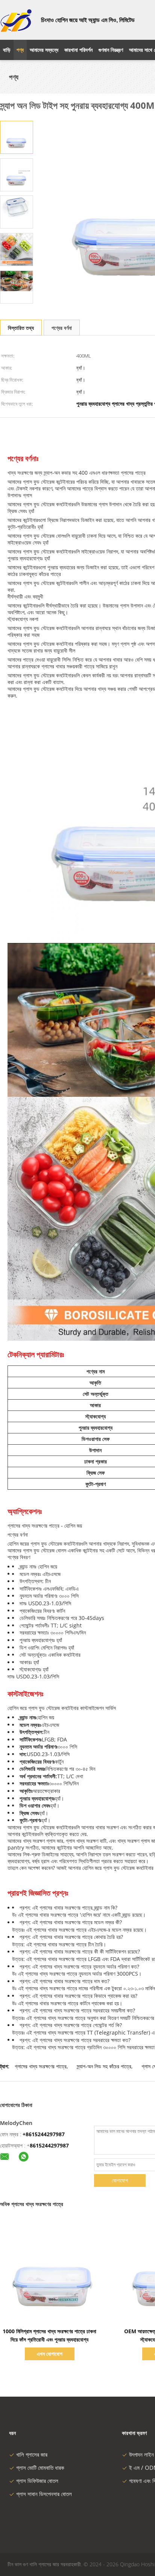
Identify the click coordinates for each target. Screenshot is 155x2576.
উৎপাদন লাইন (141, 2454)
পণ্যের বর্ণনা (62, 328)
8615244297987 (49, 2145)
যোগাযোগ (120, 2180)
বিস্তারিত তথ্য (21, 328)
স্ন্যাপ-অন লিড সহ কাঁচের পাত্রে (104, 2066)
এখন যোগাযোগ (50, 2354)
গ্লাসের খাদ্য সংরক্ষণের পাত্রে (41, 2066)
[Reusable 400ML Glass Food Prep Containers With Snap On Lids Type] (17, 137)
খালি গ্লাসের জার (32, 2454)
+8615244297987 (44, 2134)
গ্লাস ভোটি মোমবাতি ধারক (40, 2468)
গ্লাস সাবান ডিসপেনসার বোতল (44, 2494)
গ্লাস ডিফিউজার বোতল (37, 2481)
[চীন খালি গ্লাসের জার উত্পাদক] (16, 20)
